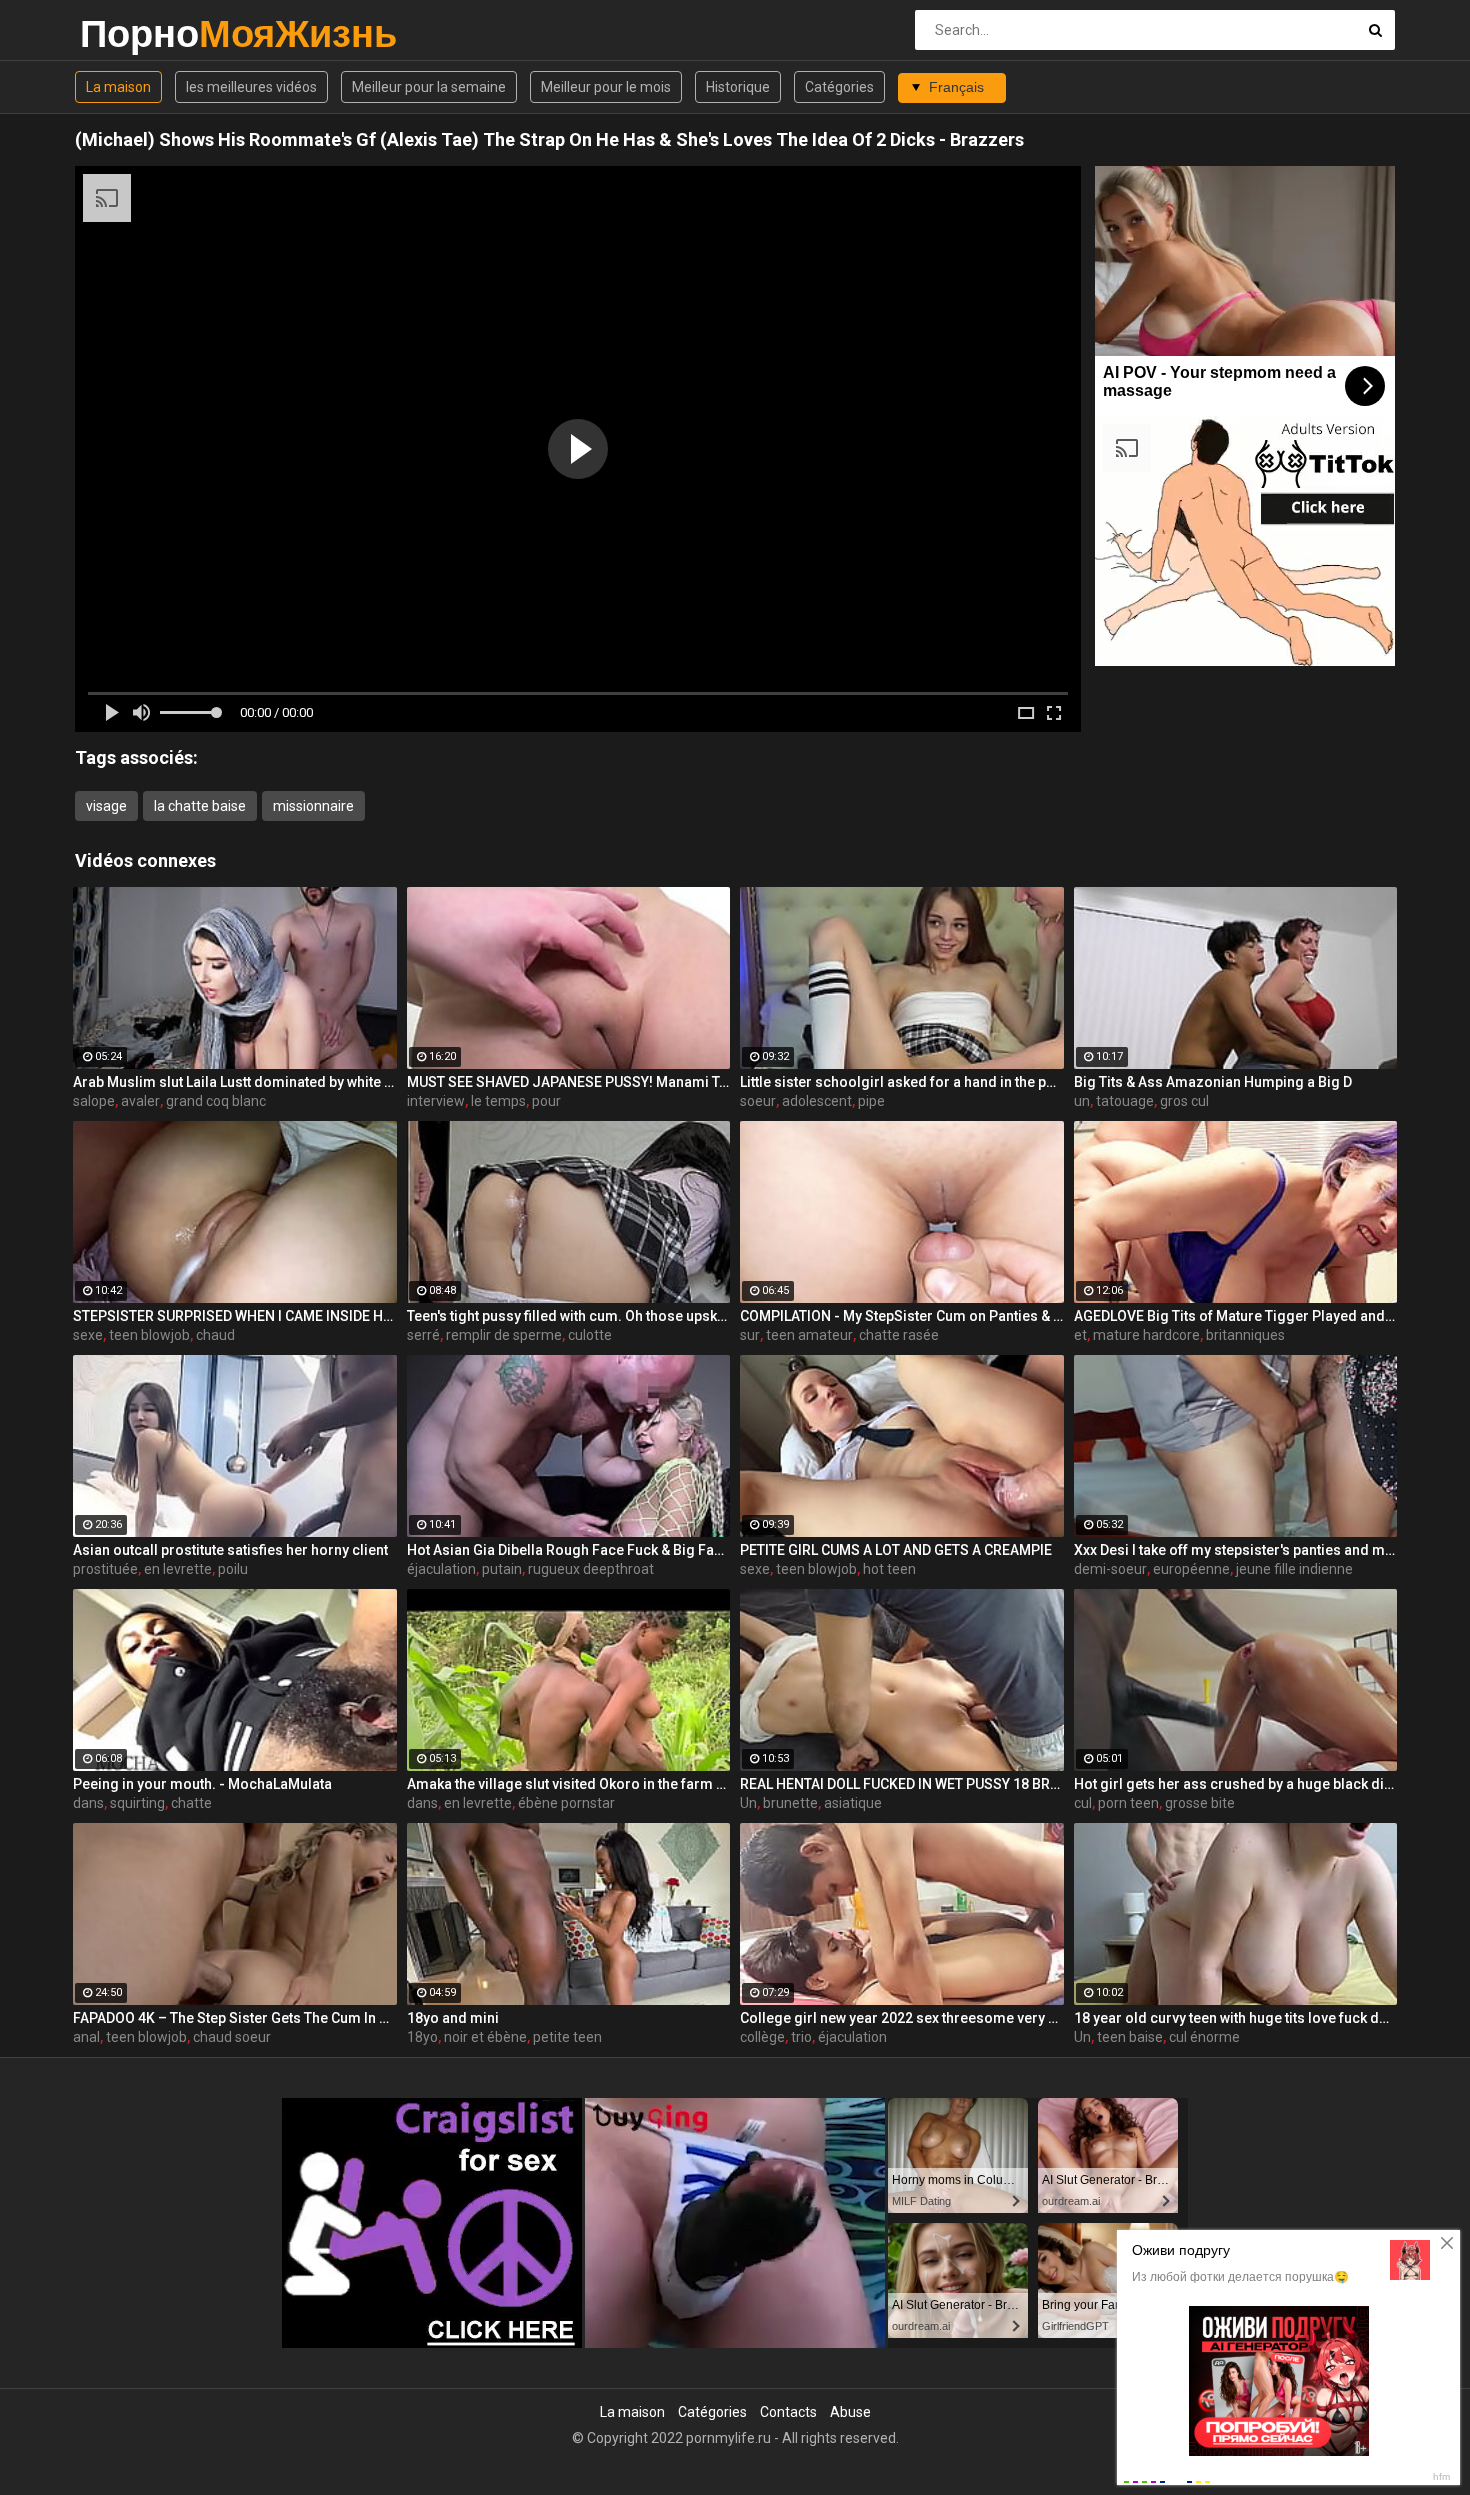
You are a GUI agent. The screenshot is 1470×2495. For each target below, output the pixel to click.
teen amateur (809, 1335)
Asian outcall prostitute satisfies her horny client (230, 1550)
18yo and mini (453, 2018)
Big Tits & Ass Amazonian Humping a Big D (1213, 1082)
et (1080, 1335)
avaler (140, 1101)
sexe (88, 1335)
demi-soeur (1110, 1569)
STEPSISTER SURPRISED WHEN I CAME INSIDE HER (235, 1316)
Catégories (839, 87)
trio (801, 2037)
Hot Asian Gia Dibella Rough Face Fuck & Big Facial (569, 1550)
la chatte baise (200, 806)
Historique (738, 87)
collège (762, 2037)
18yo (422, 2037)
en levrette (178, 1569)
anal (86, 2037)
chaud (215, 1335)
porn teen (1128, 1803)
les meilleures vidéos (251, 87)
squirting (137, 1803)
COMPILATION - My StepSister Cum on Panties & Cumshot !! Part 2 (902, 1316)
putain (502, 1569)
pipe (871, 1101)
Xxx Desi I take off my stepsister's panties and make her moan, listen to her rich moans (1236, 1550)
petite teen (567, 2037)
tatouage (1125, 1101)
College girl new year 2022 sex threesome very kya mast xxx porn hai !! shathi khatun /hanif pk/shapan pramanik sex (902, 2018)
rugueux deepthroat (591, 1569)
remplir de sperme (504, 1335)
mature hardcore (1146, 1335)
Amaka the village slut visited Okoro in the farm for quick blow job (569, 1784)
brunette (790, 1803)
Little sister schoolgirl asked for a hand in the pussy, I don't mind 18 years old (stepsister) (902, 1082)
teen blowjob (149, 1335)
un (1082, 1101)
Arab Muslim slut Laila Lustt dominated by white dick (235, 1082)
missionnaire (313, 806)
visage (106, 806)
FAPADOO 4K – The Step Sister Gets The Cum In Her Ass (235, 2018)
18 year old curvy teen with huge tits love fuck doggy (1236, 2018)
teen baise (1130, 2037)
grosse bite (1200, 1803)
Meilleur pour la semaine (429, 87)
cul (1083, 1803)
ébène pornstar (566, 1803)
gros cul (1184, 1101)
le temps (498, 1101)
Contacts (788, 2412)
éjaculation (441, 1569)
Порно (132, 33)
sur (750, 1335)
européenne (1191, 1569)
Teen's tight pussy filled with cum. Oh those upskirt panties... (569, 1316)
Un (748, 1803)
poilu (233, 1569)
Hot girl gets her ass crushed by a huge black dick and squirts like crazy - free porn (1236, 1784)
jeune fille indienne (1294, 1569)
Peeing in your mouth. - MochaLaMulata (202, 1784)
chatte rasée (899, 1335)
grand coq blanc (216, 1101)
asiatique (853, 1803)
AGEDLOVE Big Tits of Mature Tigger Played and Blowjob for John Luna (1236, 1316)
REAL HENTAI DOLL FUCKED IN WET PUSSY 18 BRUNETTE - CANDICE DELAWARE (902, 1784)
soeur (758, 1101)
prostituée (105, 1569)
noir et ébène (485, 2037)
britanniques (1245, 1335)
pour (546, 1101)
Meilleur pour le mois (606, 87)
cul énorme (1204, 2037)
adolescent (817, 1101)
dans (88, 1803)
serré (423, 1335)
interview (436, 1101)
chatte (191, 1803)
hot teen (889, 1569)
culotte (590, 1335)
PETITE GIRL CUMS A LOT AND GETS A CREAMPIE (896, 1550)
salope (94, 1101)
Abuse (850, 2412)
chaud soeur (232, 2037)
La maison (118, 87)
